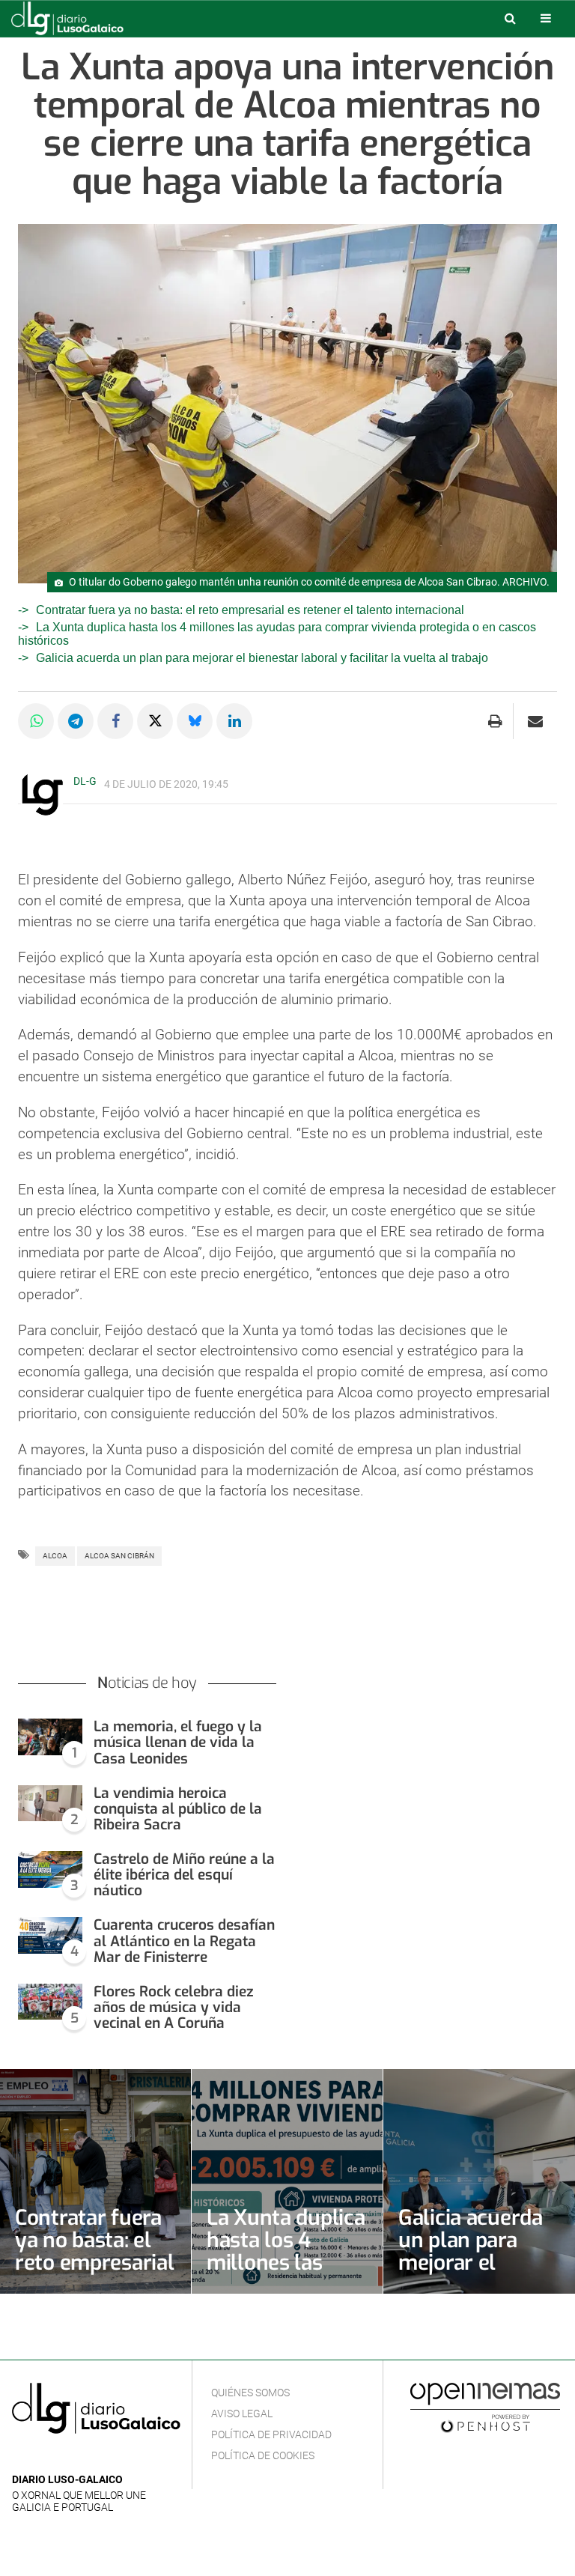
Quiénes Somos (250, 2393)
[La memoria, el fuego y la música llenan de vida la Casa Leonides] (50, 1737)
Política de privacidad (271, 2434)
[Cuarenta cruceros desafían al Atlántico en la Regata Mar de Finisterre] (50, 1935)
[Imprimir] (495, 721)
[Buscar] (510, 18)
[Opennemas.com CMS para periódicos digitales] (485, 2407)
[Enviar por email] (535, 721)
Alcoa (55, 1556)
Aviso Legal (242, 2414)
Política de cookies (263, 2455)
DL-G (85, 781)
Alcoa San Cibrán (119, 1556)
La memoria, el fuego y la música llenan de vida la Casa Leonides (178, 1742)
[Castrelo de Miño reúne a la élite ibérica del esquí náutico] (50, 1869)
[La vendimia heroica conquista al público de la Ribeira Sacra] (50, 1804)
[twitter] (67, 2457)
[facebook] (45, 2457)
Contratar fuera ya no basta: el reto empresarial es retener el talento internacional (250, 610)
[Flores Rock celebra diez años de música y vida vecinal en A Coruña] (50, 2002)
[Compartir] (36, 721)
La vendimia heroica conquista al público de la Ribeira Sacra (178, 1809)
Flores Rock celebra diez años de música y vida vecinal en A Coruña (174, 2007)
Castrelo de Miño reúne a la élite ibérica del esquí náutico (184, 1875)
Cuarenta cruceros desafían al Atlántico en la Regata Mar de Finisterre (184, 1941)
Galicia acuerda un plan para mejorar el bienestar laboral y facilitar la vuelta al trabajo (262, 658)
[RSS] (91, 2457)
